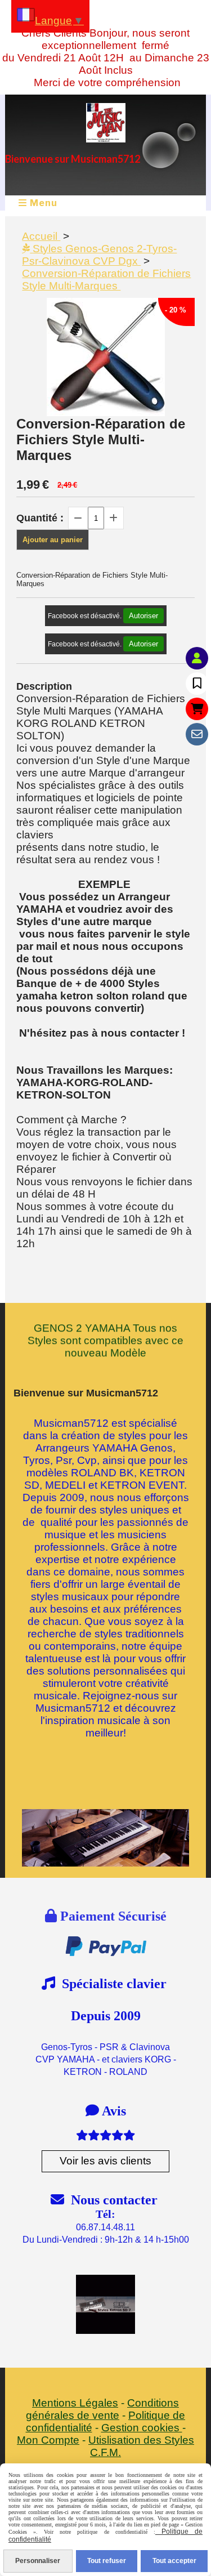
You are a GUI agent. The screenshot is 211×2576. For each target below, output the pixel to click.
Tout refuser (107, 2561)
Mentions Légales (75, 2403)
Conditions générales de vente (102, 2409)
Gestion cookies (142, 2428)
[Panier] (197, 709)
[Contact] (197, 734)
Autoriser (143, 616)
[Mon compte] (197, 658)
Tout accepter (174, 2561)
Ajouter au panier (53, 540)
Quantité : (40, 518)
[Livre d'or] (197, 684)
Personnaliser (38, 2561)
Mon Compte (48, 2440)
